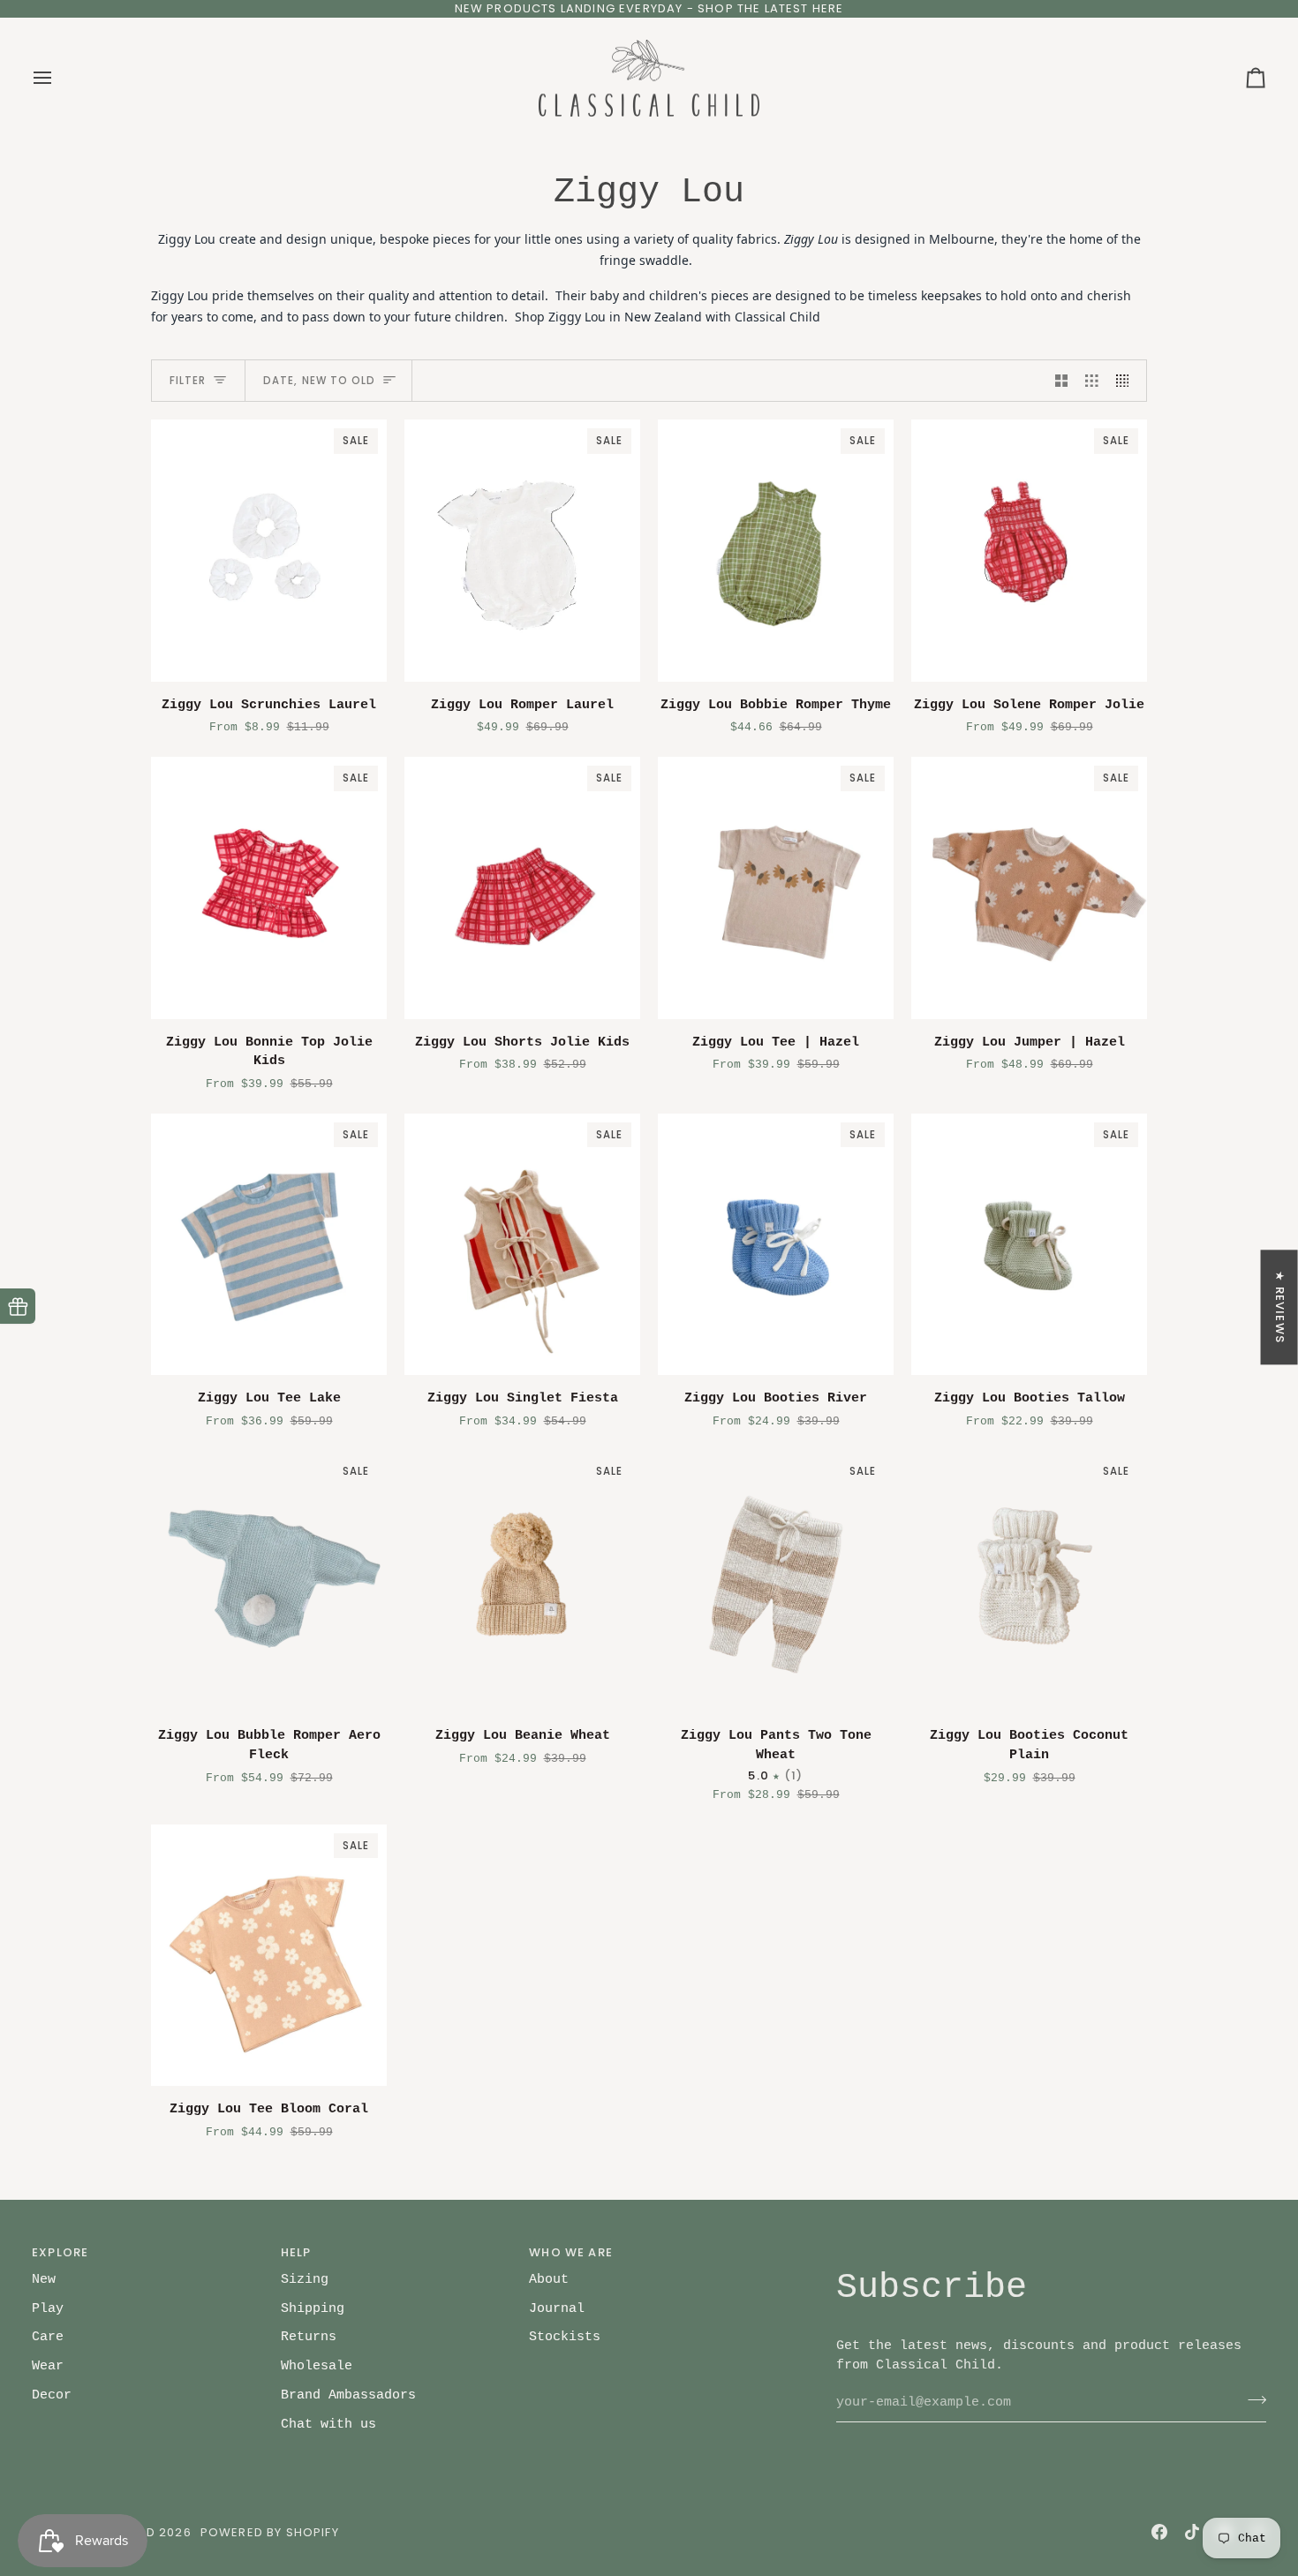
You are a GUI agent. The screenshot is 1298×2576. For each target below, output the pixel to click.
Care (48, 2337)
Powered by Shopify (270, 2532)
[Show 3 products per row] (1092, 381)
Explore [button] (60, 2252)
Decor (52, 2395)
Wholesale (317, 2366)
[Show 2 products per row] (1062, 381)
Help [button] (296, 2252)
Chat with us (328, 2424)
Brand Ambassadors (348, 2395)
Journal (557, 2308)
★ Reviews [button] (1280, 1307)
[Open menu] (58, 79)
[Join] (1252, 2400)
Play (48, 2308)
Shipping (313, 2308)
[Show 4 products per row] (1127, 381)
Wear (48, 2366)
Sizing (305, 2279)
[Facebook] (1159, 2532)
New (44, 2279)
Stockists (565, 2337)
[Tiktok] (1192, 2532)
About (549, 2279)
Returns (309, 2337)
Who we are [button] (571, 2252)
